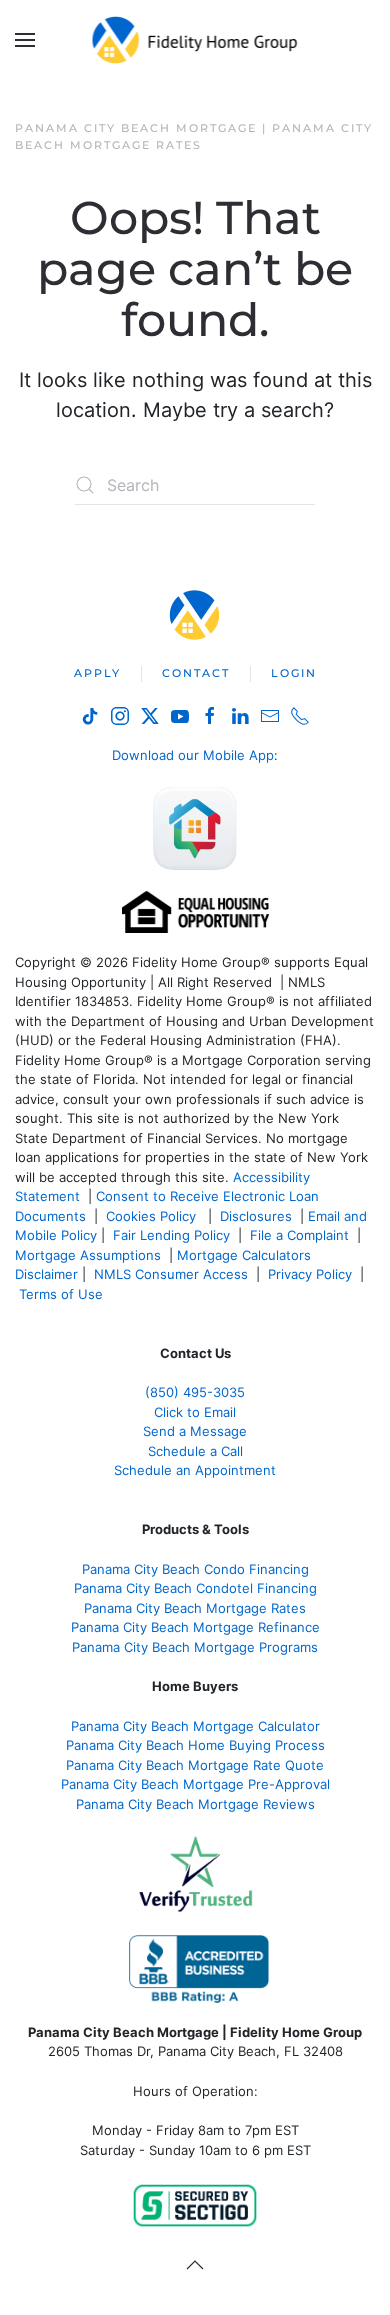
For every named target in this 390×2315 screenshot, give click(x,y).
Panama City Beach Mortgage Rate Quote (195, 1765)
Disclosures (256, 1216)
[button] (25, 40)
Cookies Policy (153, 1216)
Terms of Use (63, 1294)
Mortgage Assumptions (88, 1255)
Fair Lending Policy (171, 1235)
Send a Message (195, 1431)
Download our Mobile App (193, 755)
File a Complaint (301, 1235)
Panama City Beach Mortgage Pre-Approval (195, 1784)
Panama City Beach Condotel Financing (195, 1588)
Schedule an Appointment (195, 1470)
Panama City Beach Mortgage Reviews (195, 1804)
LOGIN (294, 673)
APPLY (97, 673)
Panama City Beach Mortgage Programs (195, 1647)
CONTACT (196, 673)
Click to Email (195, 1412)
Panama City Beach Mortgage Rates (195, 1608)
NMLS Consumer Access (171, 1274)
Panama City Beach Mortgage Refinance (195, 1627)
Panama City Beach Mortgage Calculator (195, 1726)
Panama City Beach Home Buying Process (195, 1745)
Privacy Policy (310, 1274)
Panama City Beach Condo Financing (195, 1569)
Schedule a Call (195, 1451)
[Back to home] (195, 40)
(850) (195, 1392)
